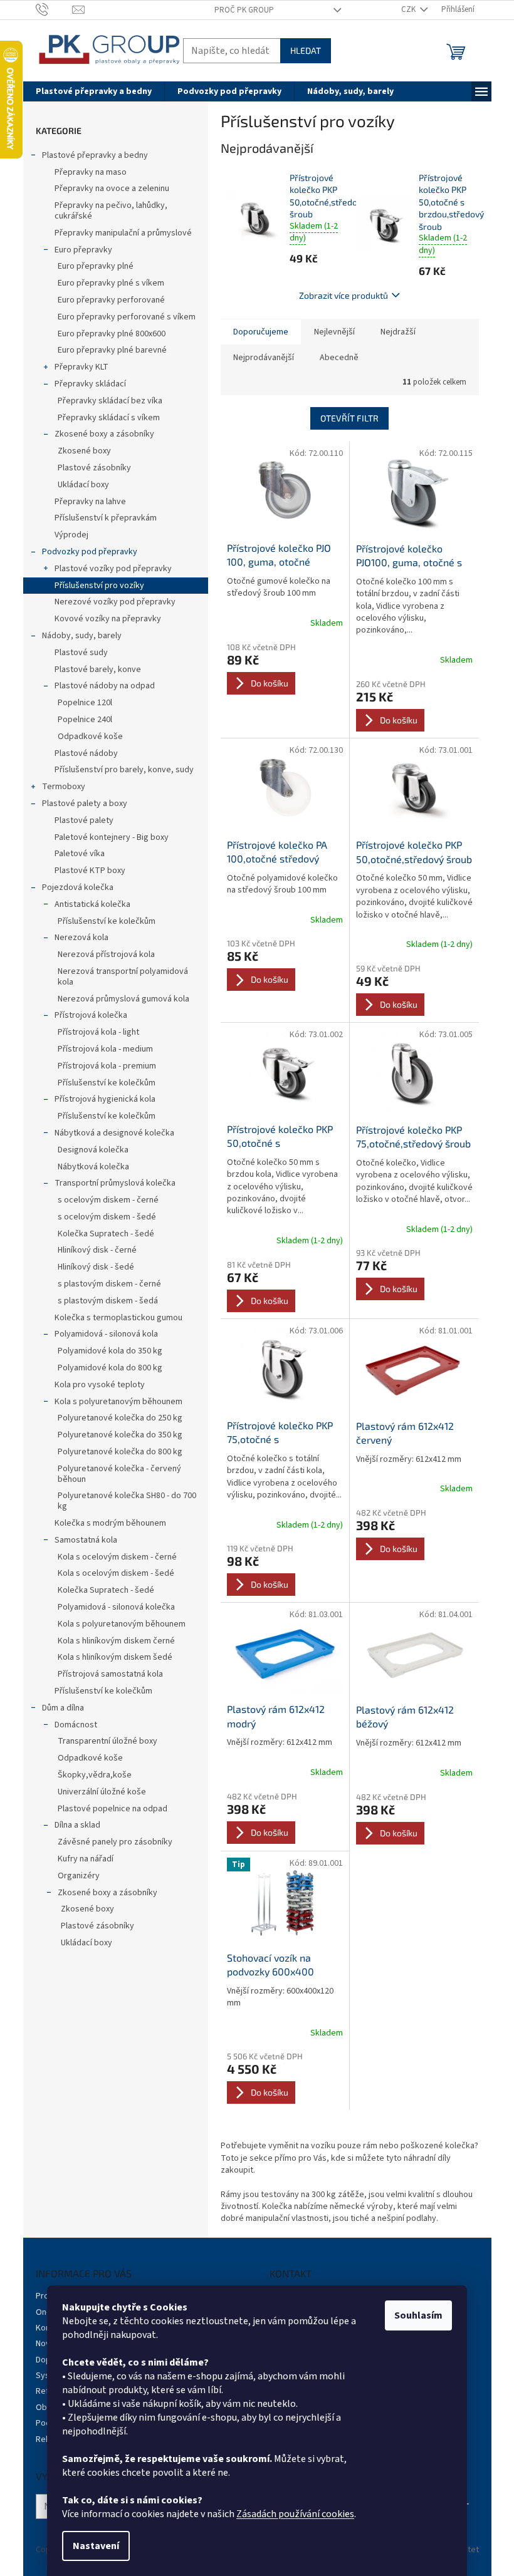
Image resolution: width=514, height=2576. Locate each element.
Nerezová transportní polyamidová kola (123, 977)
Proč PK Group (244, 10)
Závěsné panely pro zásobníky (115, 1842)
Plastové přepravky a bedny (95, 155)
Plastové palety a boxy (85, 804)
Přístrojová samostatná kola (110, 1674)
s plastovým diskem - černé (109, 1284)
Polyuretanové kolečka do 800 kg (120, 1452)
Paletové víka (80, 854)
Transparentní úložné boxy (108, 1741)
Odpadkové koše (90, 737)
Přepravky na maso (91, 172)
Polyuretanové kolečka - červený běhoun (119, 1474)
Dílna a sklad (77, 1825)
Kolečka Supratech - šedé (106, 1234)
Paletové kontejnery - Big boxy (112, 837)
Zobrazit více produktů (344, 295)
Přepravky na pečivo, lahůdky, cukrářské (111, 211)
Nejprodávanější (264, 358)
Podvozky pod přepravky (90, 552)
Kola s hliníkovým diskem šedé (115, 1657)
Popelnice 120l (85, 703)
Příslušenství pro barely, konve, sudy (124, 770)
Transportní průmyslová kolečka (115, 1183)
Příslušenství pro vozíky (99, 586)
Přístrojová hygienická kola (105, 1099)
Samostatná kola (86, 1540)
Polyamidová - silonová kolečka (116, 1607)
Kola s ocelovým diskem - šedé (116, 1573)
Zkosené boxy (84, 451)
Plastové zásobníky (94, 468)
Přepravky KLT (81, 367)
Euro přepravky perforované (111, 300)
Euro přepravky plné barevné (112, 350)
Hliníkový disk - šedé (96, 1267)
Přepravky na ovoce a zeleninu (112, 189)
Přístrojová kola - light (98, 1032)
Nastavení (96, 2546)
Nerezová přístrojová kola (106, 954)
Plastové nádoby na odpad (105, 686)
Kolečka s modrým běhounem (110, 1523)
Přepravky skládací (90, 384)
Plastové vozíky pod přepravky (113, 569)
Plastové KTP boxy (90, 871)
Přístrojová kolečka (91, 1015)
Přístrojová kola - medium (105, 1049)
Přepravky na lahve (90, 502)
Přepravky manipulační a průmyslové (123, 233)
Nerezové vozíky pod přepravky (115, 602)
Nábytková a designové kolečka (114, 1133)
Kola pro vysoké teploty (100, 1385)
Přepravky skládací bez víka (110, 401)
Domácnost (76, 1725)
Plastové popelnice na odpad (113, 1809)
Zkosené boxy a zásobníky (104, 434)
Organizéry (79, 1876)
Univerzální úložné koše (102, 1792)
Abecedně (339, 358)
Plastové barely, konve (98, 670)
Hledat (306, 50)
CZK (409, 9)
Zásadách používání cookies (295, 2514)
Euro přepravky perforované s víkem (127, 317)
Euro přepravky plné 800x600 (112, 334)
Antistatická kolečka (92, 904)
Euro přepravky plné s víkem (111, 283)
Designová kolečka (93, 1150)
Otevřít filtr (349, 418)
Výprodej (71, 535)
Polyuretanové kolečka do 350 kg (120, 1435)
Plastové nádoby (86, 753)
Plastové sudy (81, 653)
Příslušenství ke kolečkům (107, 921)
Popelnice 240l (85, 720)
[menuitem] (94, 91)
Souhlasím (418, 2315)
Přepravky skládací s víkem (109, 418)
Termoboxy (64, 787)
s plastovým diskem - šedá (108, 1301)
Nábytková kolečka (93, 1167)
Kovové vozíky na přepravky (108, 619)
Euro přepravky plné (96, 266)
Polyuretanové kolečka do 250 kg (120, 1418)
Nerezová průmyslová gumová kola (123, 999)
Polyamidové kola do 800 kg (110, 1368)
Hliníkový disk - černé (97, 1250)
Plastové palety (84, 820)
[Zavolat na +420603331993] (54, 9)
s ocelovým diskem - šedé (107, 1217)
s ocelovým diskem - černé (108, 1200)
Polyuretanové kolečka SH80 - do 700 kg (127, 1501)
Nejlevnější (334, 332)
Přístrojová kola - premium (107, 1066)
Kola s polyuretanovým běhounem (118, 1402)
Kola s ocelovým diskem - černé (117, 1557)
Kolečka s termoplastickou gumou (118, 1318)
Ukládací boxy (83, 485)
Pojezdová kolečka (78, 887)
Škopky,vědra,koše (95, 1775)
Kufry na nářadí (86, 1859)
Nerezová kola (81, 938)
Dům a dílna (63, 1708)
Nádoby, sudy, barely (82, 636)
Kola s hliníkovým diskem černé (116, 1641)
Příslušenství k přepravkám (106, 518)
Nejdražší (398, 332)
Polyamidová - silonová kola (106, 1334)
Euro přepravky (83, 250)
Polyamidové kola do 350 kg (110, 1351)
